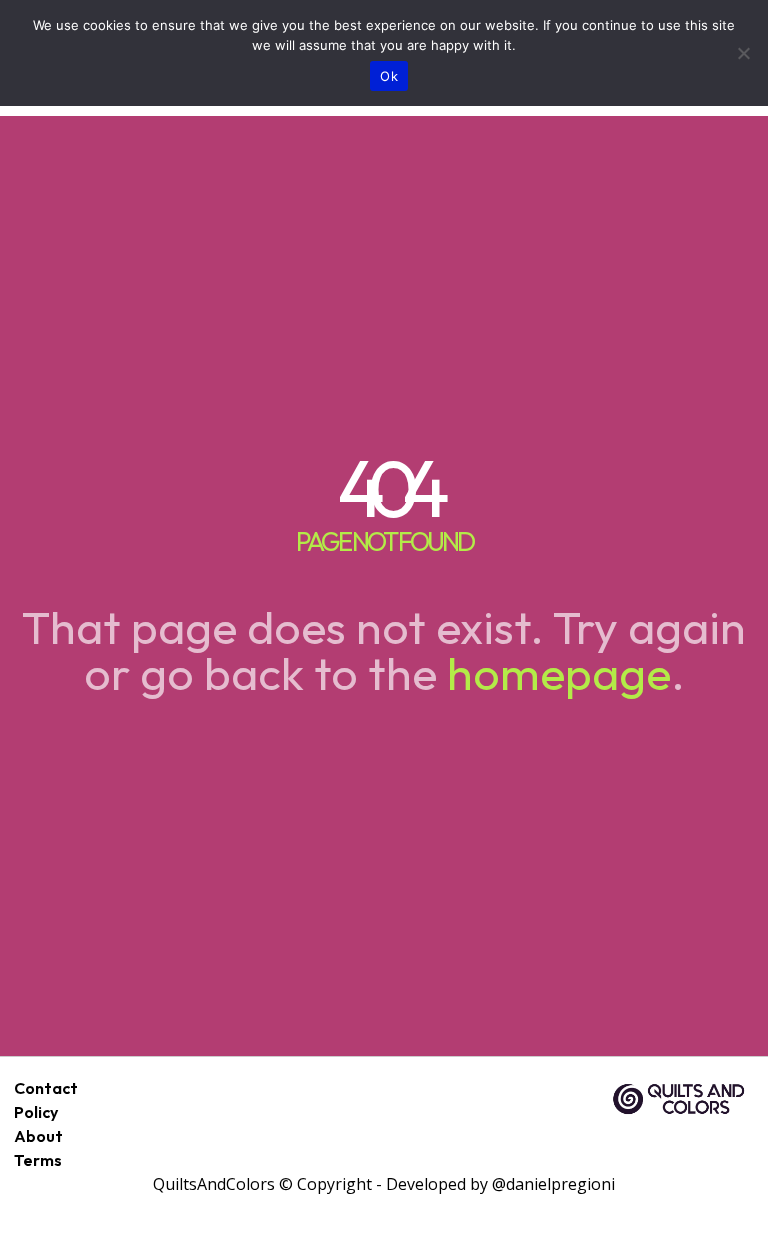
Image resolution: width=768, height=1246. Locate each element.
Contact (46, 1088)
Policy (36, 1112)
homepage (559, 673)
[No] (743, 53)
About (38, 1136)
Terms (38, 1160)
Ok (389, 76)
